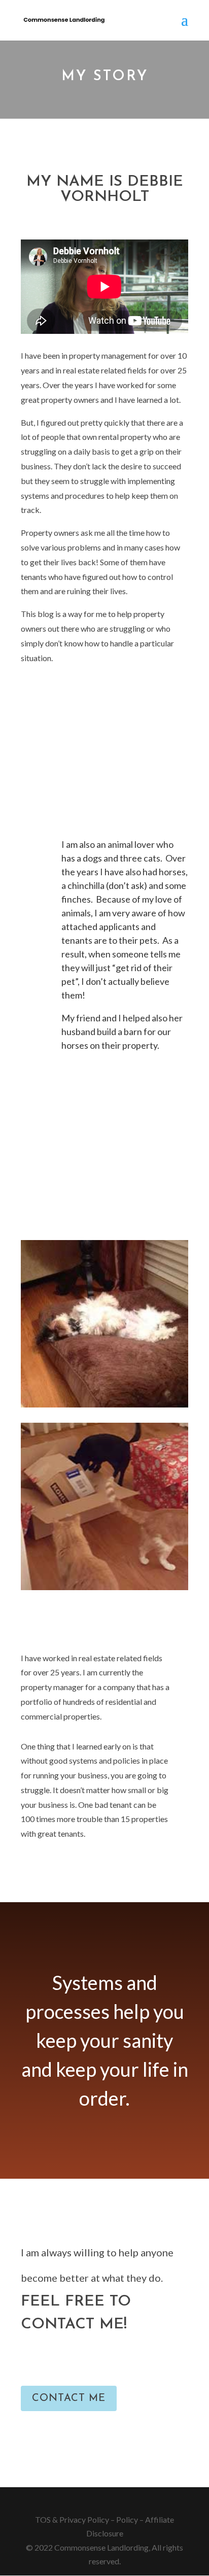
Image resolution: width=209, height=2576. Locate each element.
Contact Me (69, 2398)
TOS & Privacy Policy (72, 2519)
